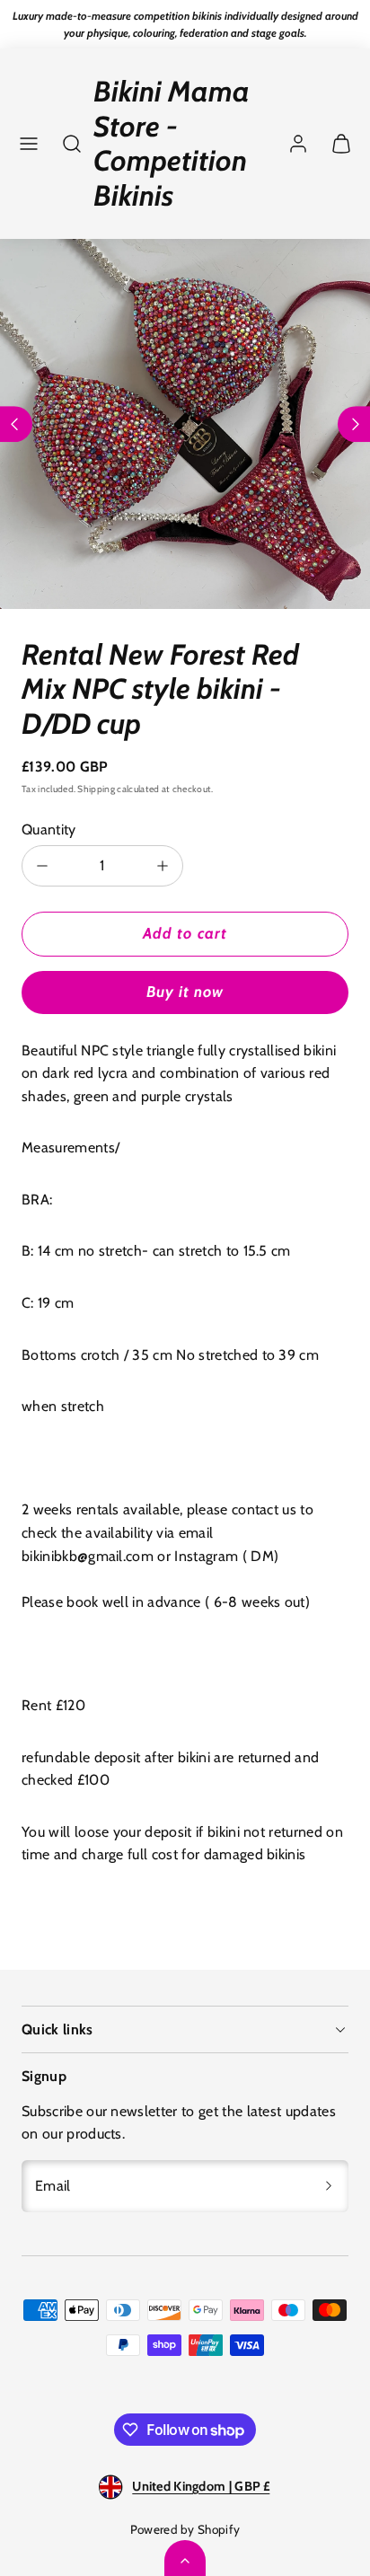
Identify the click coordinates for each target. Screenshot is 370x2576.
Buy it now (185, 992)
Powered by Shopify (185, 2529)
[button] (29, 144)
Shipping (96, 789)
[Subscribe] (329, 2186)
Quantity (49, 829)
